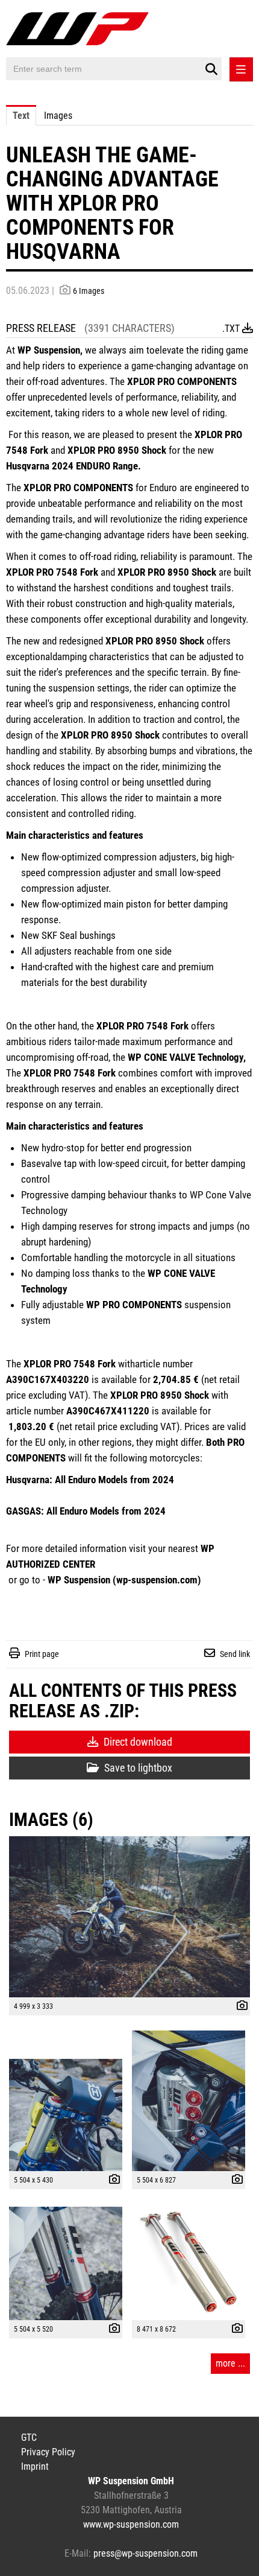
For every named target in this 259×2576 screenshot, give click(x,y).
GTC (29, 2438)
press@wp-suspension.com (145, 2553)
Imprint (35, 2466)
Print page (42, 1654)
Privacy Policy (48, 2452)
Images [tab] (58, 116)
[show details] (239, 2007)
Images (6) (51, 1820)
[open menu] (241, 69)
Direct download (137, 1742)
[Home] (80, 30)
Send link (235, 1654)
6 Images (89, 291)
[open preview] (129, 1917)
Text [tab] (21, 116)
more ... (230, 2363)
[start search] (211, 69)
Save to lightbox (137, 1768)
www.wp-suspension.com (131, 2524)
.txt (232, 329)
